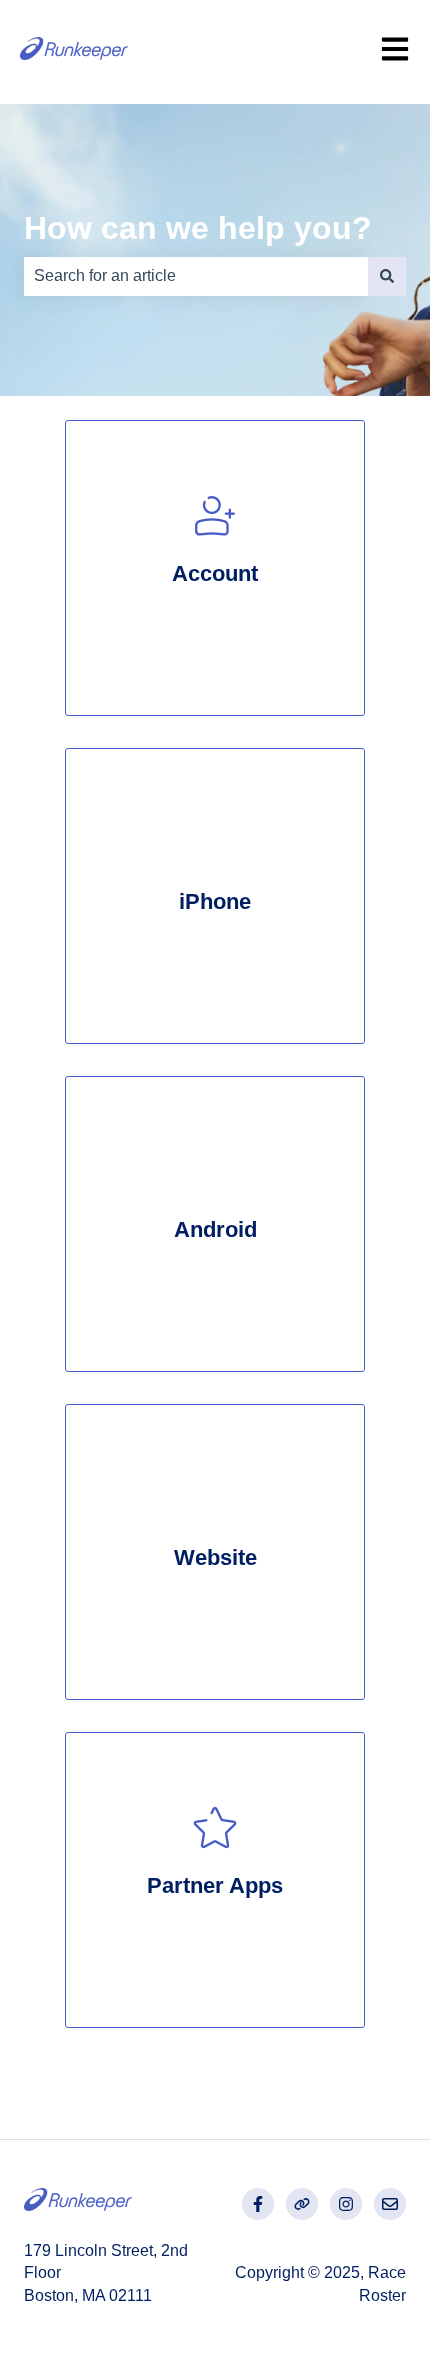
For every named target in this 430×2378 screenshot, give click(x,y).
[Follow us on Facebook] (258, 2204)
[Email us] (390, 2204)
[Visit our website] (302, 2204)
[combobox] (196, 276)
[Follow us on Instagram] (346, 2204)
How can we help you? (198, 228)
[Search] (387, 276)
